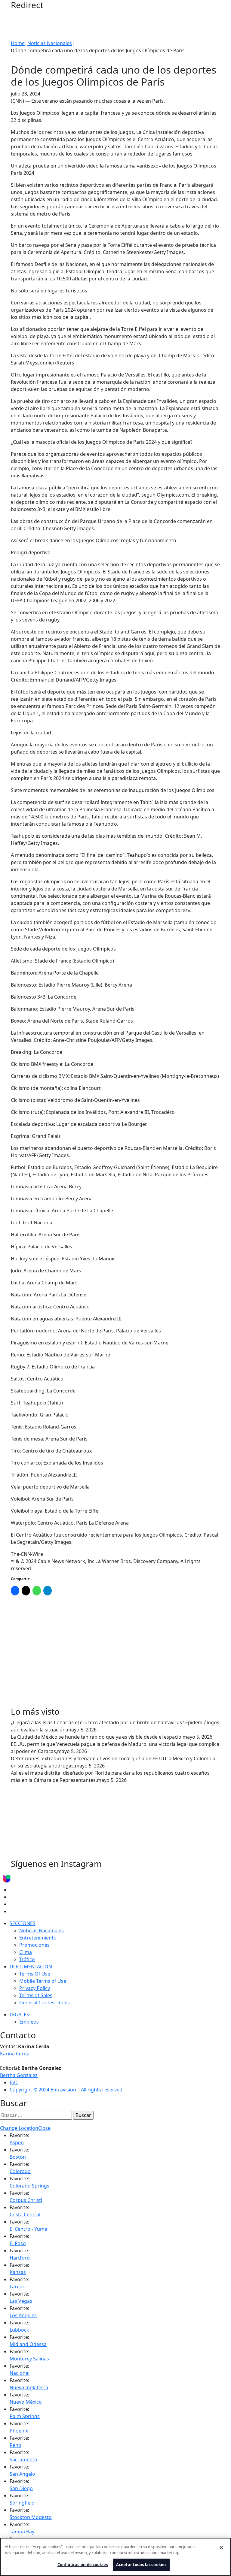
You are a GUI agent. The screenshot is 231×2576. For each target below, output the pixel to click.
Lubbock (19, 2330)
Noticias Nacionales (50, 43)
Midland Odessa (28, 2344)
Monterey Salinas (29, 2359)
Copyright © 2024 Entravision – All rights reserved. (67, 2090)
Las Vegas (21, 2301)
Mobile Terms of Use (43, 1981)
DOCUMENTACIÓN (31, 1967)
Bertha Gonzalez (19, 2075)
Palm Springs (25, 2416)
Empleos (29, 2022)
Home (18, 43)
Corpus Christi (26, 2200)
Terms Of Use (35, 1974)
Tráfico (27, 1959)
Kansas (18, 2272)
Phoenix (19, 2431)
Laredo (18, 2287)
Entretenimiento (38, 1938)
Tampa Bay (22, 2532)
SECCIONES (23, 1923)
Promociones (34, 1945)
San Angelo (22, 2474)
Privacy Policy (35, 1988)
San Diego (21, 2488)
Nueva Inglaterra (29, 2387)
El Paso (18, 2243)
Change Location (19, 2128)
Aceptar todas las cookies (141, 2565)
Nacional (20, 2373)
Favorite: (19, 2135)
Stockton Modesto (31, 2517)
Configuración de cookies (83, 2565)
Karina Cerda (15, 2054)
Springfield (22, 2503)
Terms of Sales (36, 1995)
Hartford (20, 2258)
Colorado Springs (29, 2186)
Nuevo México (26, 2402)
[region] (115, 2557)
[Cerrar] (221, 2547)
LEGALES (19, 2015)
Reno (15, 2445)
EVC (14, 2082)
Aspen (17, 2142)
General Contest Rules (45, 2003)
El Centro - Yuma (28, 2229)
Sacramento (23, 2460)
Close (44, 2128)
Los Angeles (23, 2315)
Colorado (20, 2171)
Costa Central (25, 2215)
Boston (18, 2157)
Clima (26, 1952)
